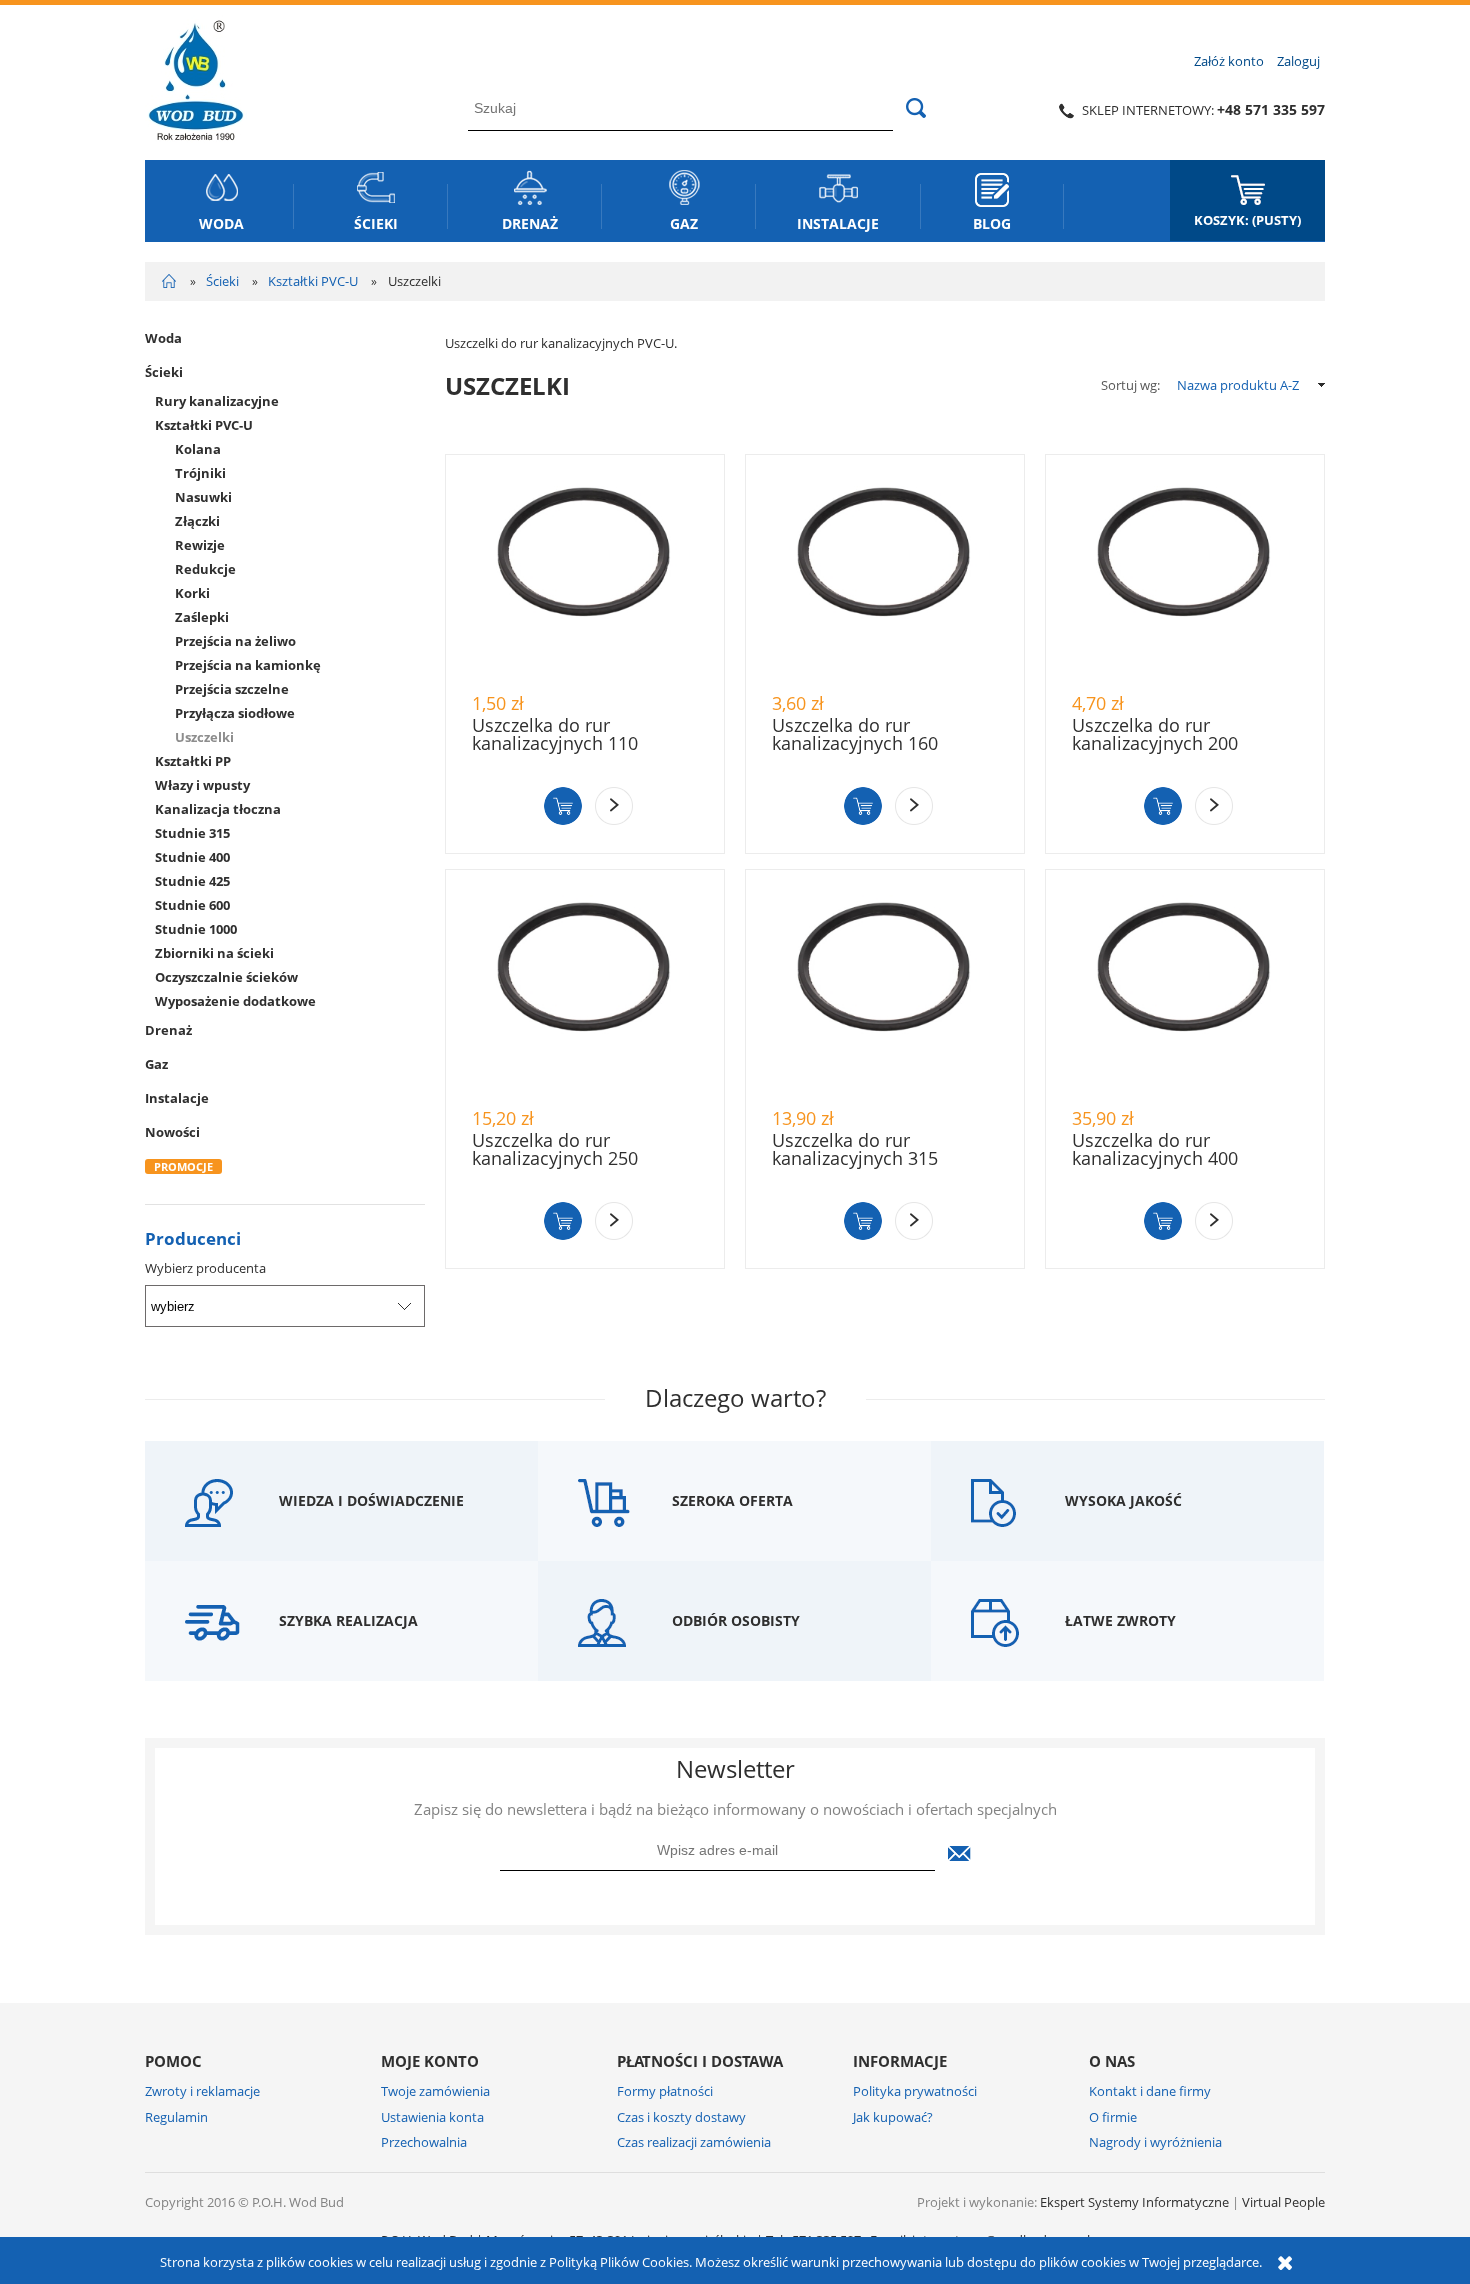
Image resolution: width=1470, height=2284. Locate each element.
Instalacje (177, 1098)
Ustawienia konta (432, 2117)
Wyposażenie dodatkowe (235, 1001)
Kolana (198, 449)
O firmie (1113, 2117)
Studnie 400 (192, 857)
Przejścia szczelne (232, 689)
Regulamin (176, 2117)
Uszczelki (204, 737)
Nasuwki (203, 497)
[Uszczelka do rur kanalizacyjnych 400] (1185, 988)
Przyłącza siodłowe (235, 713)
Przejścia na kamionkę (248, 665)
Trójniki (200, 473)
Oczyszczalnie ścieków (226, 977)
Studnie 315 (192, 833)
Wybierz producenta (205, 1268)
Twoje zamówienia (435, 2091)
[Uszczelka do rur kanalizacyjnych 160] (885, 573)
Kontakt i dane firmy (1150, 2091)
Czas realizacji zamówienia (694, 2142)
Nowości (172, 1132)
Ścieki (164, 372)
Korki (192, 593)
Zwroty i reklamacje (202, 2091)
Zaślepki (202, 617)
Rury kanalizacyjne (217, 401)
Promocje (183, 1166)
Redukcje (205, 569)
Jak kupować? (893, 2117)
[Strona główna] (196, 77)
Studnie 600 (192, 905)
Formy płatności (665, 2091)
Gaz (156, 1064)
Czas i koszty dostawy (681, 2117)
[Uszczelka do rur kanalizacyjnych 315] (885, 988)
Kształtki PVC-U (204, 425)
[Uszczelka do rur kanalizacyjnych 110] (585, 573)
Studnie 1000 (196, 929)
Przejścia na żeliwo (235, 641)
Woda (163, 338)
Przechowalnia (424, 2142)
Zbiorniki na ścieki (214, 953)
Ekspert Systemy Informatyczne (1134, 2202)
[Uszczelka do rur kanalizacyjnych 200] (1185, 573)
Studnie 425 (192, 881)
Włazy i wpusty (202, 785)
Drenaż (168, 1030)
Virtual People (1283, 2202)
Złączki (197, 521)
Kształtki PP (193, 761)
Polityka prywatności (915, 2091)
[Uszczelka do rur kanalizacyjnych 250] (585, 988)
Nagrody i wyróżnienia (1155, 2142)
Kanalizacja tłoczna (218, 809)
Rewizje (200, 545)
